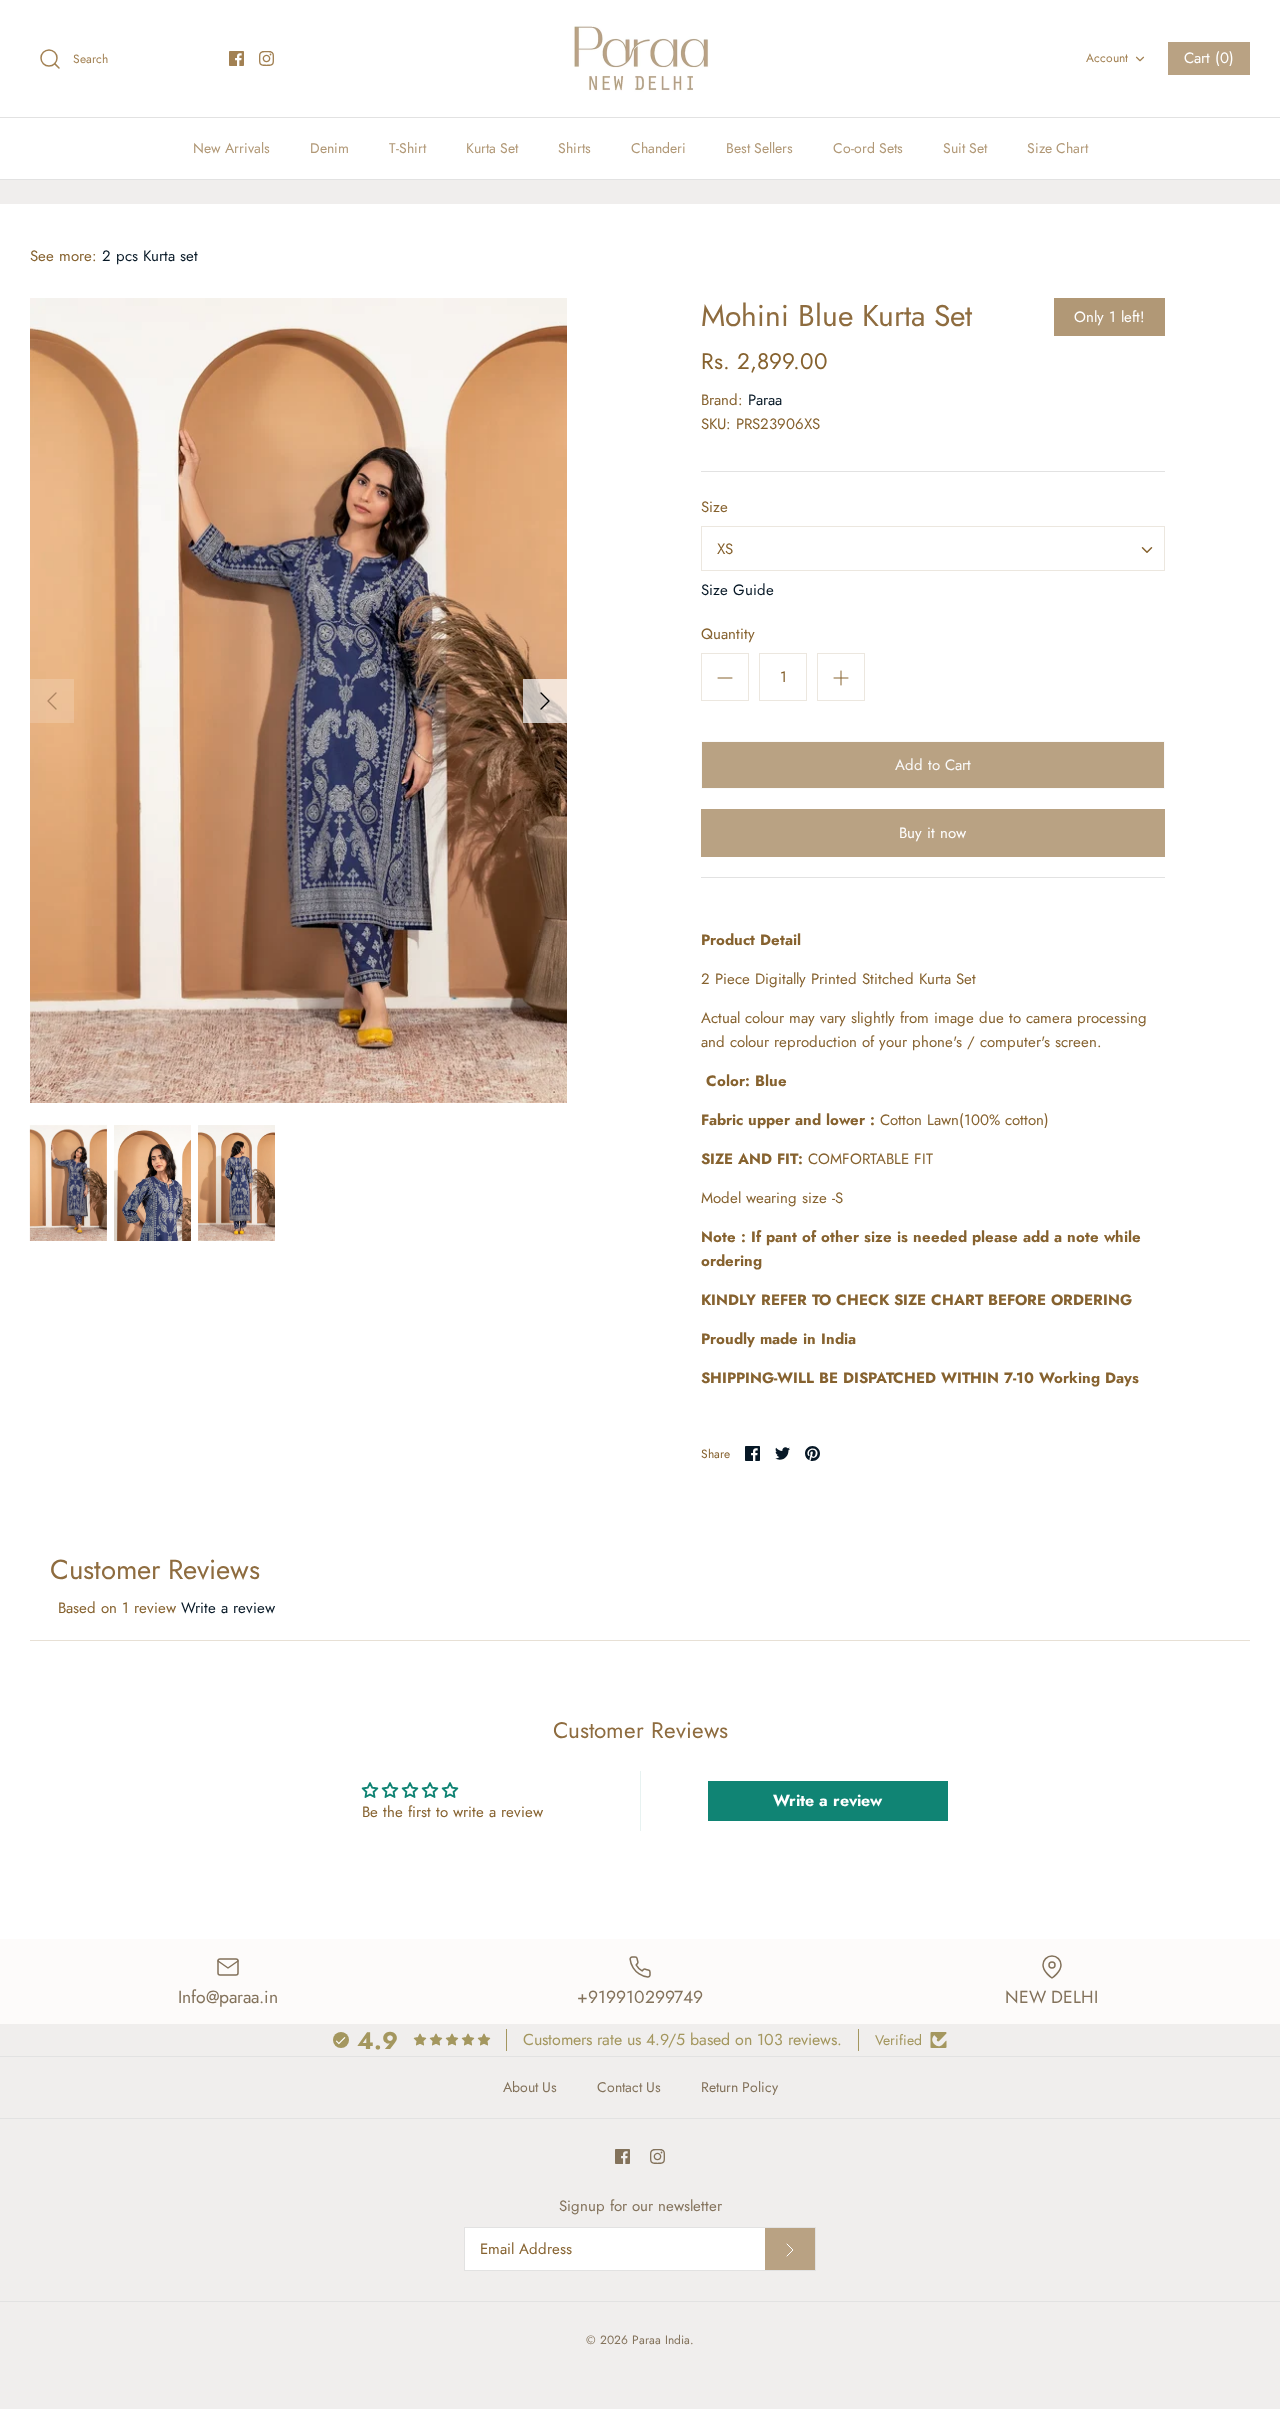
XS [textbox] (725, 549)
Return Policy (739, 2087)
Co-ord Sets (868, 148)
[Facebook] (236, 58)
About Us (530, 2087)
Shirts (574, 148)
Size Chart (1057, 148)
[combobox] (933, 548)
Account (1107, 58)
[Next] (545, 701)
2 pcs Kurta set (150, 256)
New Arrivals (231, 148)
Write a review (228, 1608)
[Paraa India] (640, 58)
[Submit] (790, 2249)
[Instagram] (266, 58)
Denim (329, 148)
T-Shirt (407, 148)
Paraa (765, 400)
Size (714, 507)
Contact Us (629, 2087)
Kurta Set (492, 148)
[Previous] (52, 701)
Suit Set (965, 148)
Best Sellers (759, 148)
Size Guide (737, 590)
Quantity (728, 634)
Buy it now (932, 833)
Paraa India (661, 2340)
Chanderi (658, 148)
